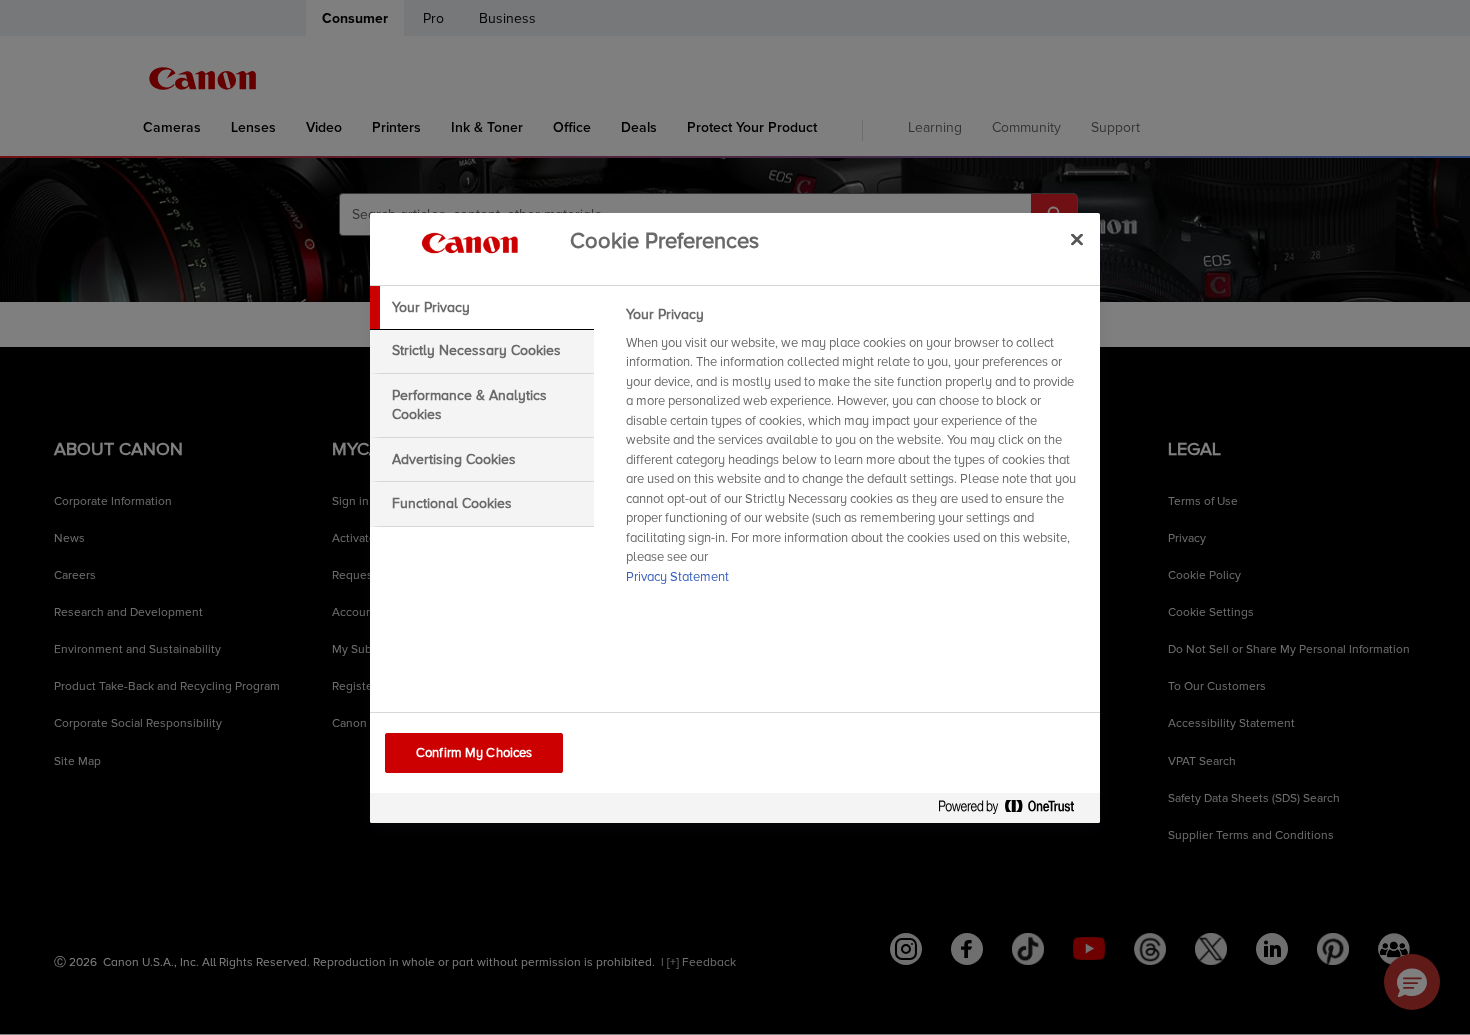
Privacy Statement (677, 577)
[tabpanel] (854, 452)
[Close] (1077, 240)
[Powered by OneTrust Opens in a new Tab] (1014, 810)
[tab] (482, 308)
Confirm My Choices (474, 753)
